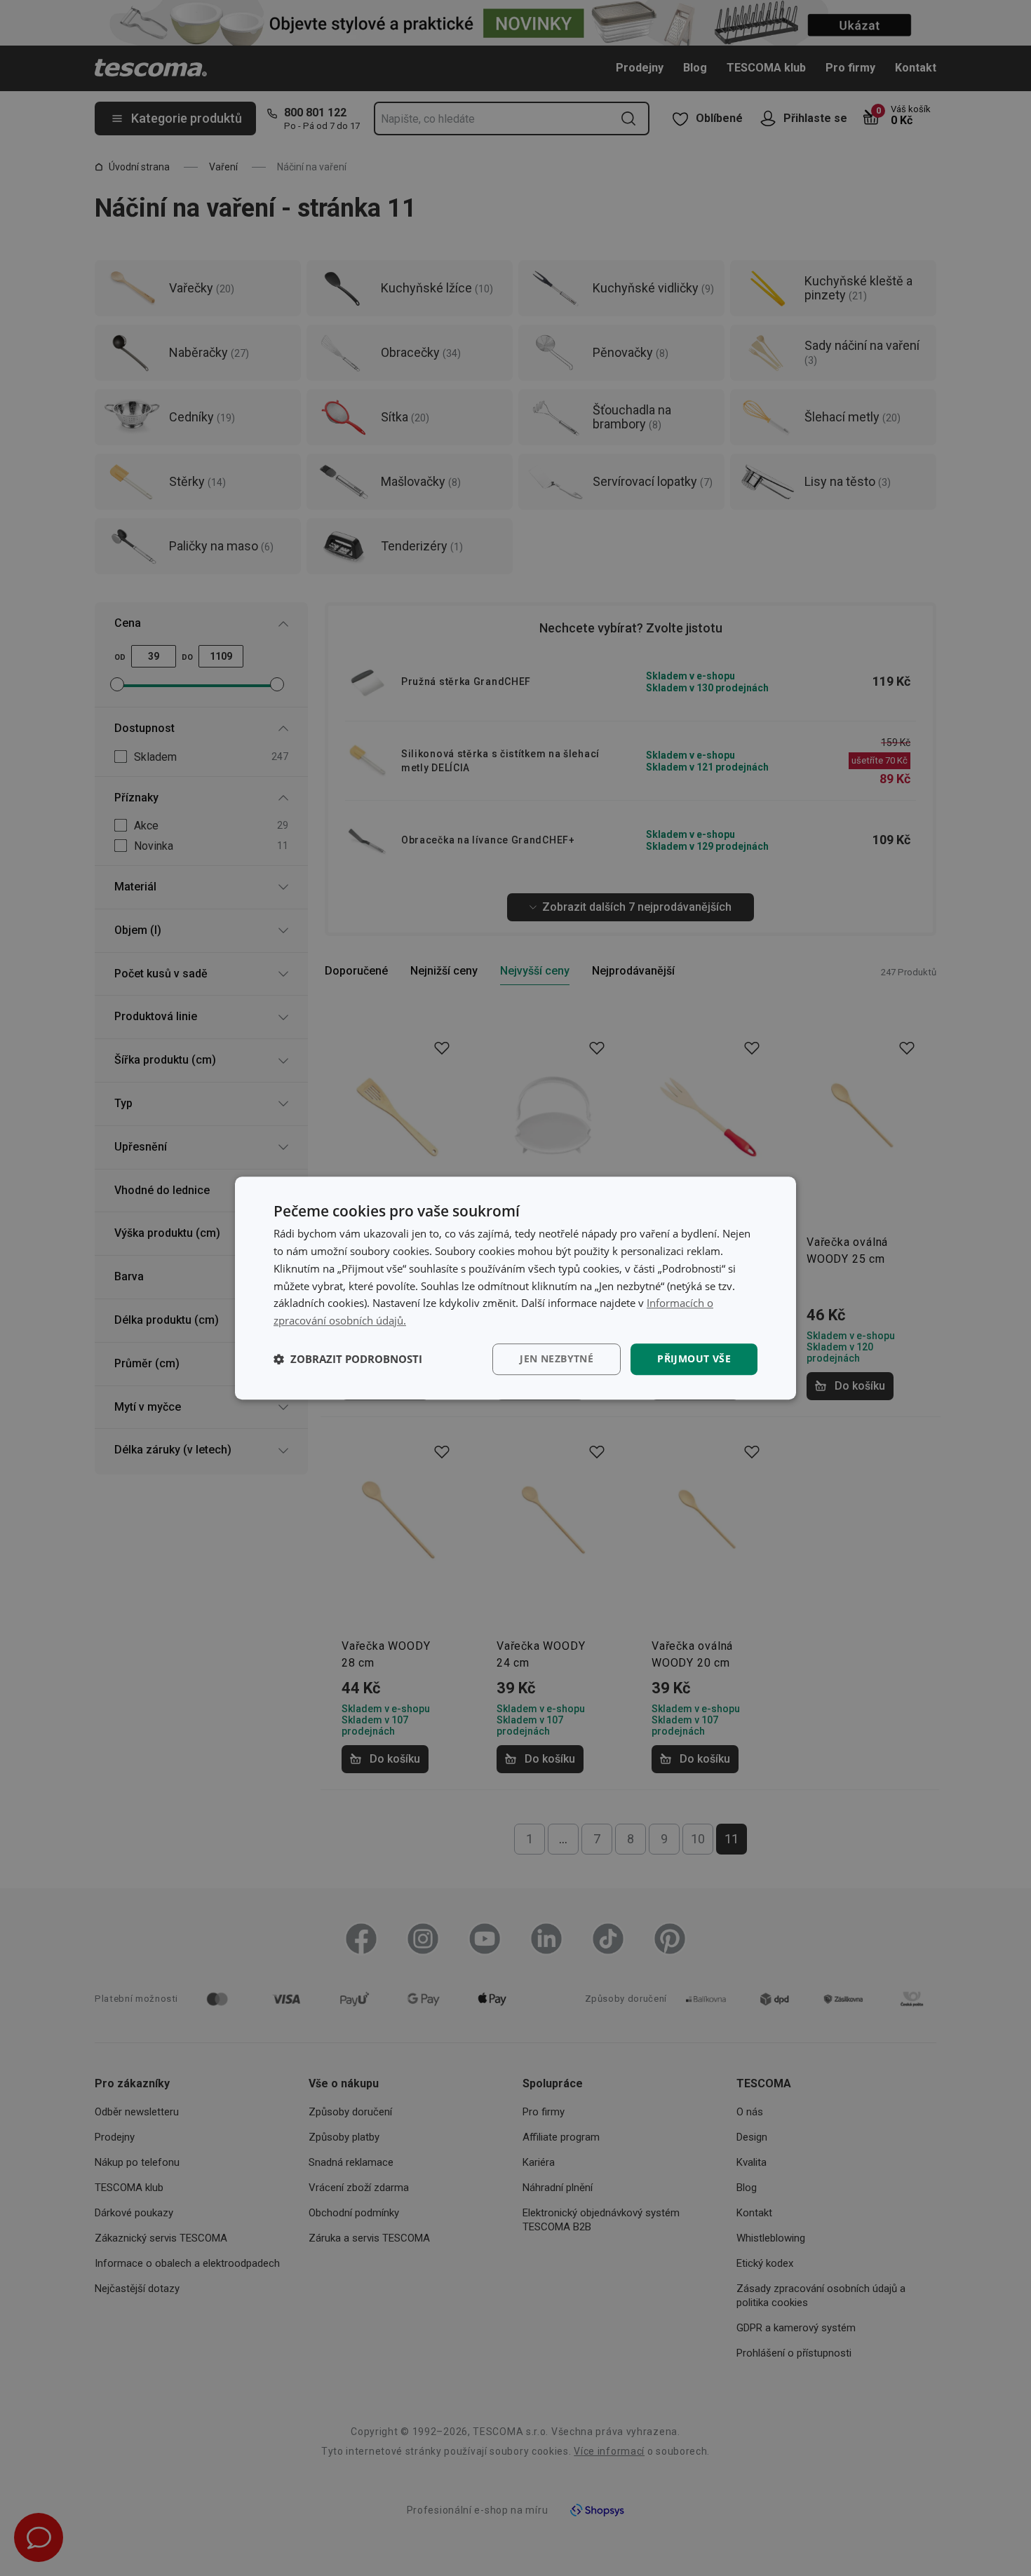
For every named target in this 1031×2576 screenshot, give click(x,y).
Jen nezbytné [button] (557, 1358)
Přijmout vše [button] (694, 1358)
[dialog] (515, 1288)
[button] (348, 1359)
